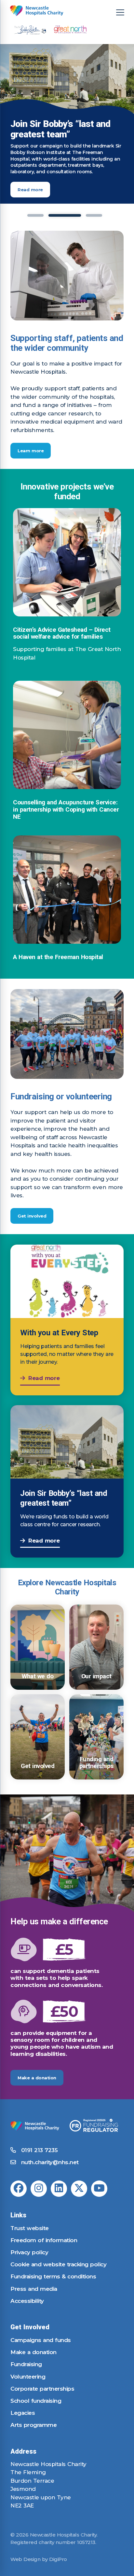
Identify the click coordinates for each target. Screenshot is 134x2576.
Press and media (34, 2289)
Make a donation (37, 2078)
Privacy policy (29, 2252)
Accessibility (27, 2301)
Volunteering (28, 2377)
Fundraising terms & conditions (53, 2276)
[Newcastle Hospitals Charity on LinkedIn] (59, 2189)
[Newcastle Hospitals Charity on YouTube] (99, 2189)
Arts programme (33, 2425)
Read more (30, 190)
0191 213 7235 (38, 2150)
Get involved (32, 1216)
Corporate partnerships (42, 2389)
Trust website (30, 2228)
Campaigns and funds (41, 2340)
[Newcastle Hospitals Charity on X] (79, 2189)
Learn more (31, 451)
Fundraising (26, 2364)
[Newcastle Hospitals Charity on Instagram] (39, 2189)
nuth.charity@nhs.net (50, 2162)
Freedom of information (44, 2240)
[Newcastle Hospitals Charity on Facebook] (19, 2189)
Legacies (23, 2413)
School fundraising (36, 2401)
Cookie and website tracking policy (58, 2264)
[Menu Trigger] (120, 12)
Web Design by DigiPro (39, 2559)
